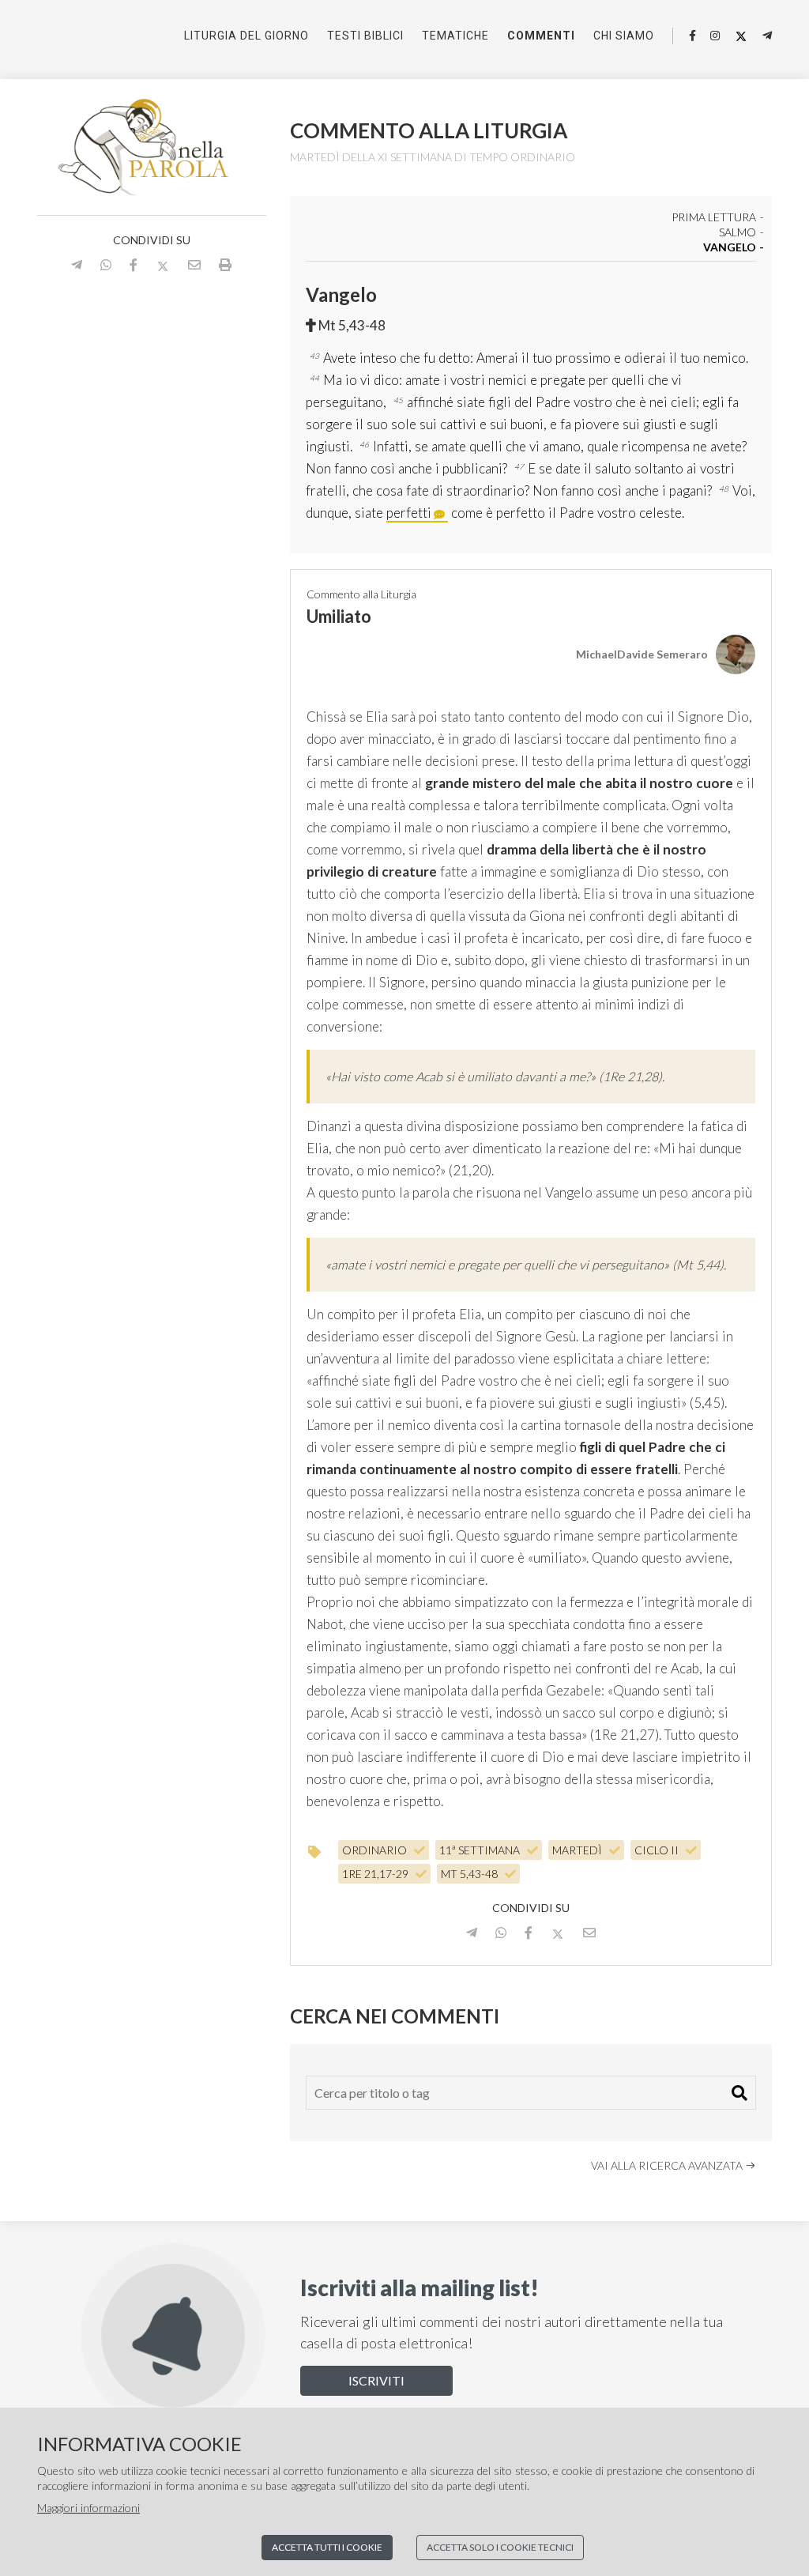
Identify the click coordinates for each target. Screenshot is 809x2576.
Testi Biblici (365, 36)
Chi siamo (624, 36)
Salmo (738, 233)
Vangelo (730, 248)
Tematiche (455, 36)
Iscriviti (376, 2380)
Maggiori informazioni (88, 2508)
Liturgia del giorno (246, 36)
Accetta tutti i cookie (327, 2547)
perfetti (409, 513)
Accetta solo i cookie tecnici (500, 2547)
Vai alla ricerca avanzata (668, 2165)
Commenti (541, 36)
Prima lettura (714, 218)
